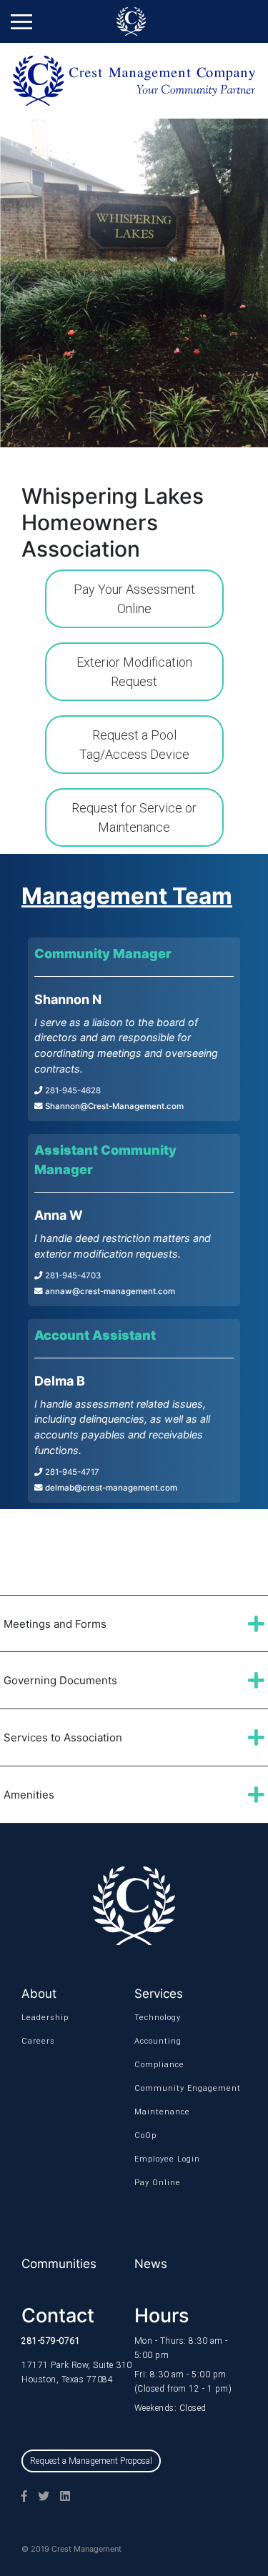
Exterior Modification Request (134, 672)
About (39, 1994)
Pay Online (153, 2183)
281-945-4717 (71, 1472)
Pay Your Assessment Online (134, 599)
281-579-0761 (51, 2341)
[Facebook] (19, 2496)
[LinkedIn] (60, 2496)
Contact (58, 2316)
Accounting (153, 2041)
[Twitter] (38, 2496)
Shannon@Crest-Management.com (113, 1106)
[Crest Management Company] (134, 21)
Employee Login (153, 2159)
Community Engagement (153, 2088)
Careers (38, 2041)
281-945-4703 (72, 1275)
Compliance (153, 2065)
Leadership (40, 2018)
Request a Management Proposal (91, 2461)
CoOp (145, 2135)
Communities (59, 2264)
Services (159, 1994)
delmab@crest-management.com (110, 1488)
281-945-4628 (72, 1090)
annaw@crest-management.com (109, 1291)
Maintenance (153, 2112)
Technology (153, 2018)
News (151, 2264)
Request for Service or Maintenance (134, 817)
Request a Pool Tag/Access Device (134, 745)
